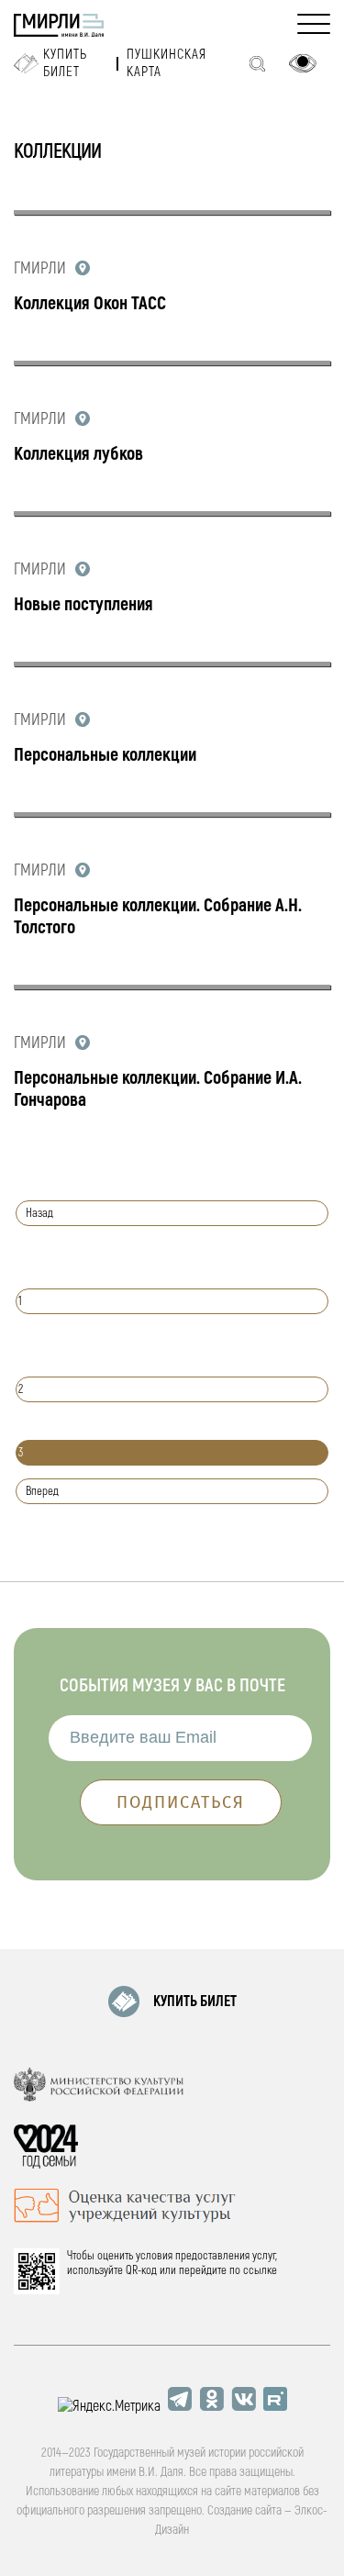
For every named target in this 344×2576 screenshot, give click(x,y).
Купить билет (65, 63)
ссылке (260, 2270)
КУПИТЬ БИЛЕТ (195, 2002)
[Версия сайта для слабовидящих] (303, 63)
